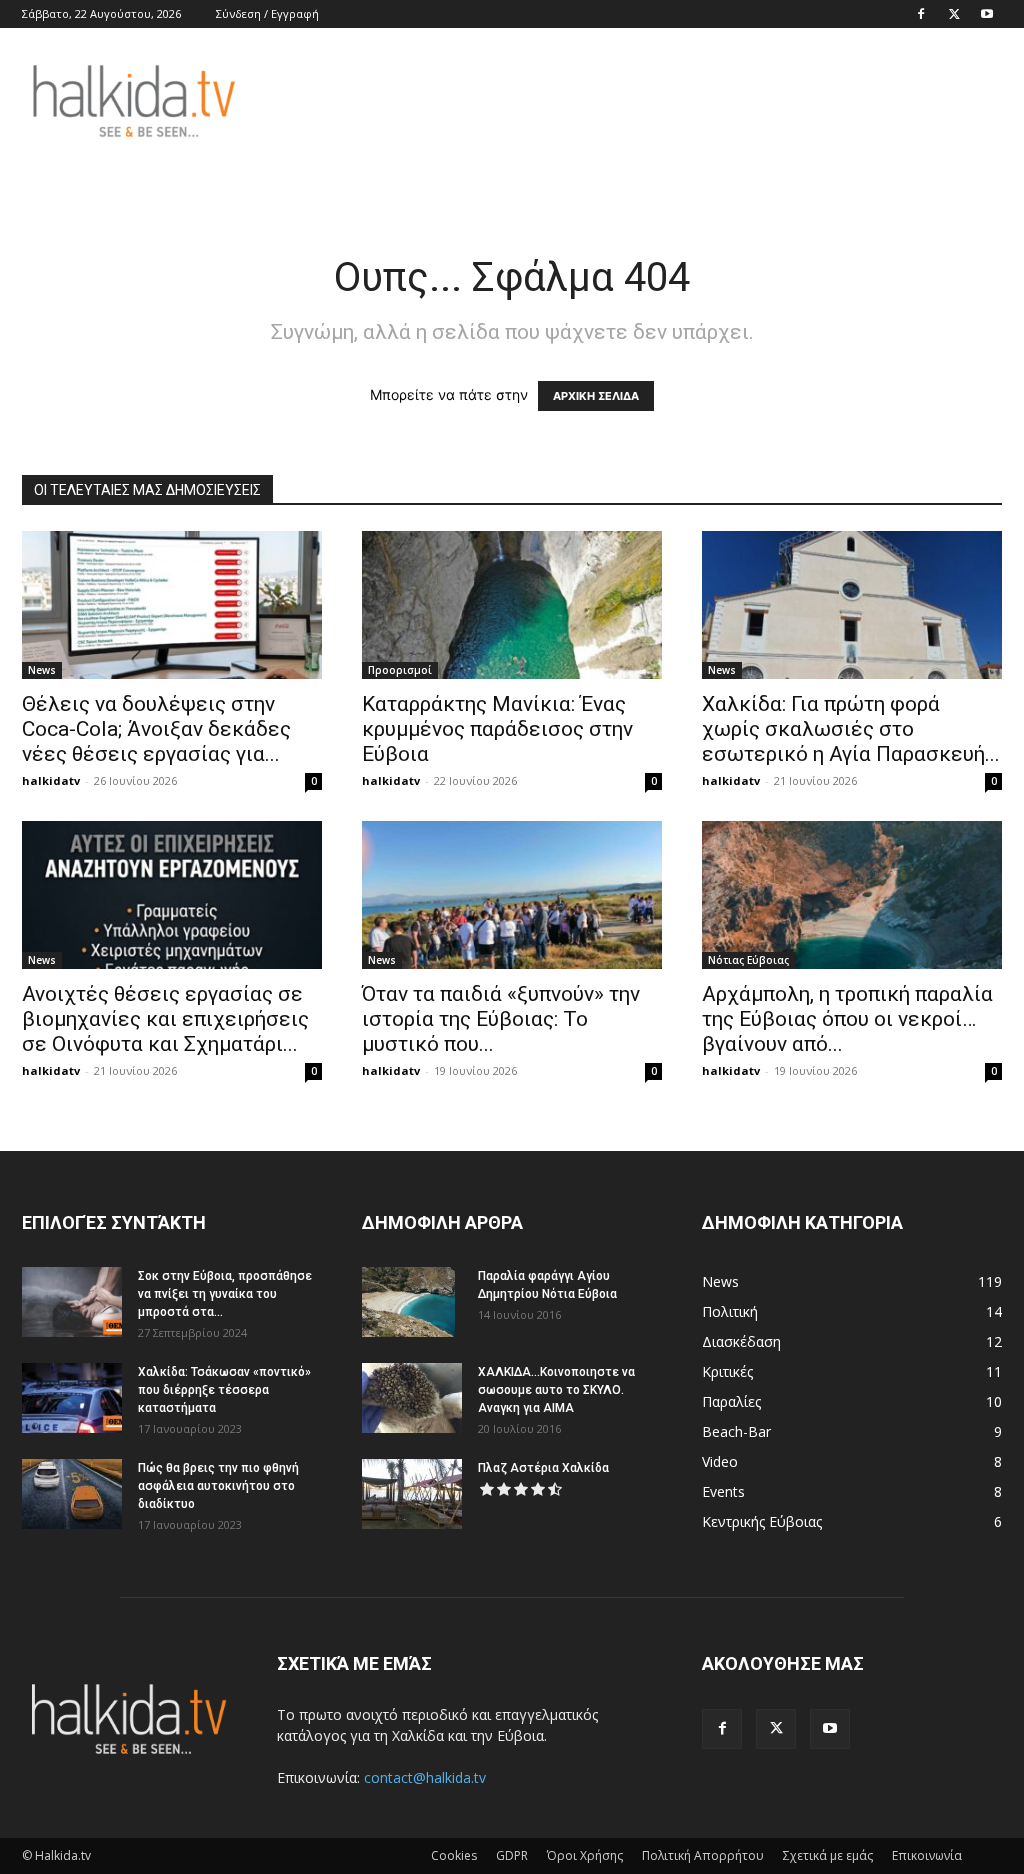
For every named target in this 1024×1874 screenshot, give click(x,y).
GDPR (512, 1855)
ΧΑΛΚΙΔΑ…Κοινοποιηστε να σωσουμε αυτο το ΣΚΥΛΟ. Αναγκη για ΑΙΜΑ (556, 1390)
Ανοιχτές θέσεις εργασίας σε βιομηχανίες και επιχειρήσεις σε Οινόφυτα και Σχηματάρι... (165, 1019)
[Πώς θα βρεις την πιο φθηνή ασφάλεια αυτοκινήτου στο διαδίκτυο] (72, 1494)
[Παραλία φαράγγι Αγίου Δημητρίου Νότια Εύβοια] (408, 1302)
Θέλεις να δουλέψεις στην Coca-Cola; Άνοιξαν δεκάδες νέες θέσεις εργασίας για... (156, 729)
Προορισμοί (400, 670)
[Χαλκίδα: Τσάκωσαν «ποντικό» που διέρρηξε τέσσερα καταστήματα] (72, 1398)
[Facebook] (921, 14)
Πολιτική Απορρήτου (703, 1855)
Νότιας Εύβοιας (748, 960)
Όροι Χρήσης (585, 1855)
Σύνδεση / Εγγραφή (267, 13)
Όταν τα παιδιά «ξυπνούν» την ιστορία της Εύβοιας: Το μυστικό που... (501, 1019)
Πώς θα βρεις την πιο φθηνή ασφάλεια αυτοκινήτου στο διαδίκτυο (218, 1486)
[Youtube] (987, 14)
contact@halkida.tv (425, 1777)
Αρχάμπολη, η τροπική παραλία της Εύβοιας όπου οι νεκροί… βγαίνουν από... (847, 1019)
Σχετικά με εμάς (828, 1855)
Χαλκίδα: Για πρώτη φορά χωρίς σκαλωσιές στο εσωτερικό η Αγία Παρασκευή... (851, 729)
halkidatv (51, 780)
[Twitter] (954, 14)
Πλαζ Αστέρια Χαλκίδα (543, 1468)
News (42, 670)
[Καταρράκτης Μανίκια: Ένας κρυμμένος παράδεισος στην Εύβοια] (512, 605)
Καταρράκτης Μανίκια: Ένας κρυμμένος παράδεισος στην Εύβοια (497, 729)
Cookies (454, 1855)
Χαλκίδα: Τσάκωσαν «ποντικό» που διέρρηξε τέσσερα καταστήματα (224, 1390)
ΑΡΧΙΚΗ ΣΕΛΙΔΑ (596, 396)
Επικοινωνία (927, 1855)
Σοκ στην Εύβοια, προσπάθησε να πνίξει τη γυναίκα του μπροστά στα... (225, 1294)
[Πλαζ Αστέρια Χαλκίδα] (412, 1494)
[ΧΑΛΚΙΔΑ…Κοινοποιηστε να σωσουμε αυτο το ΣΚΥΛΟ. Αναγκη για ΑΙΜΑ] (412, 1398)
